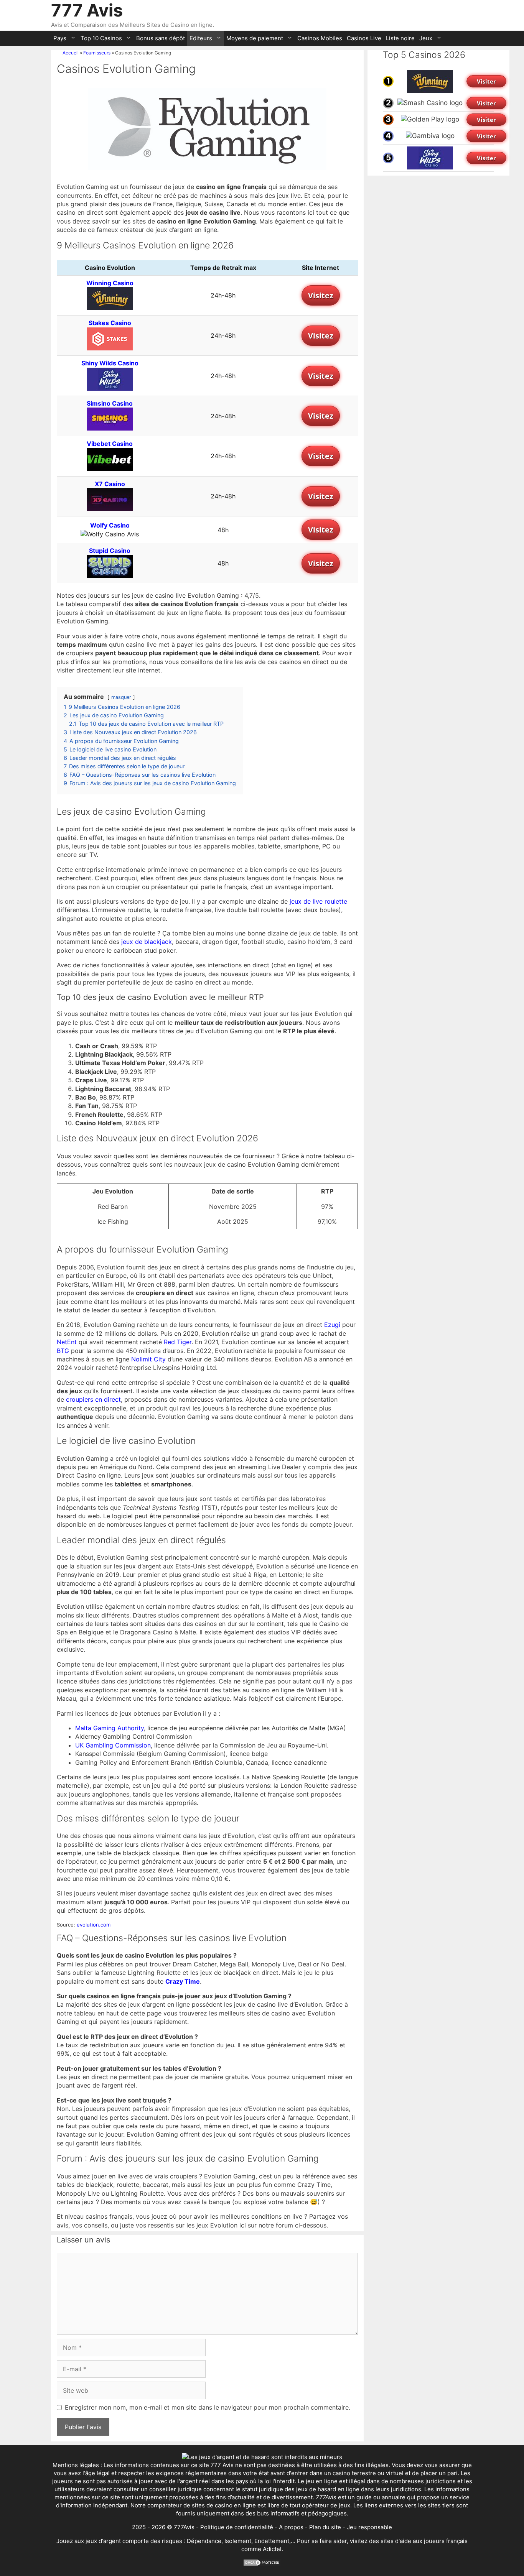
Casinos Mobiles (320, 38)
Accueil (71, 53)
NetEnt (67, 1342)
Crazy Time (183, 1981)
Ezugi (332, 1325)
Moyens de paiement (255, 38)
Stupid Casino (110, 551)
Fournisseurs (97, 53)
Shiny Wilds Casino (110, 363)
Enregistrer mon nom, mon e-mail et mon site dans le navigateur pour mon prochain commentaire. (208, 2407)
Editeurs (201, 38)
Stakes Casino (110, 323)
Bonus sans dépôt (161, 38)
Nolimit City (148, 1359)
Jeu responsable (369, 2527)
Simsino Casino (110, 403)
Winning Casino (110, 283)
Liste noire (400, 38)
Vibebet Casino (110, 444)
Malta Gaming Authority (110, 1728)
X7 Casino (110, 484)
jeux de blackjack (147, 942)
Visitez (321, 295)
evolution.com (94, 1925)
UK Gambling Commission (113, 1745)
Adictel (272, 2549)
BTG (63, 1351)
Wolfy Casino (110, 525)
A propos (291, 2527)
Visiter (486, 81)
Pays (60, 38)
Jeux (426, 38)
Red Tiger (178, 1342)
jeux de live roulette (318, 901)
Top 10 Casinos (101, 38)
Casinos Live (364, 38)
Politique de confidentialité (237, 2527)
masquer (121, 697)
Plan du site (325, 2527)
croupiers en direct (93, 1399)
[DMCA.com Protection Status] (262, 2564)
